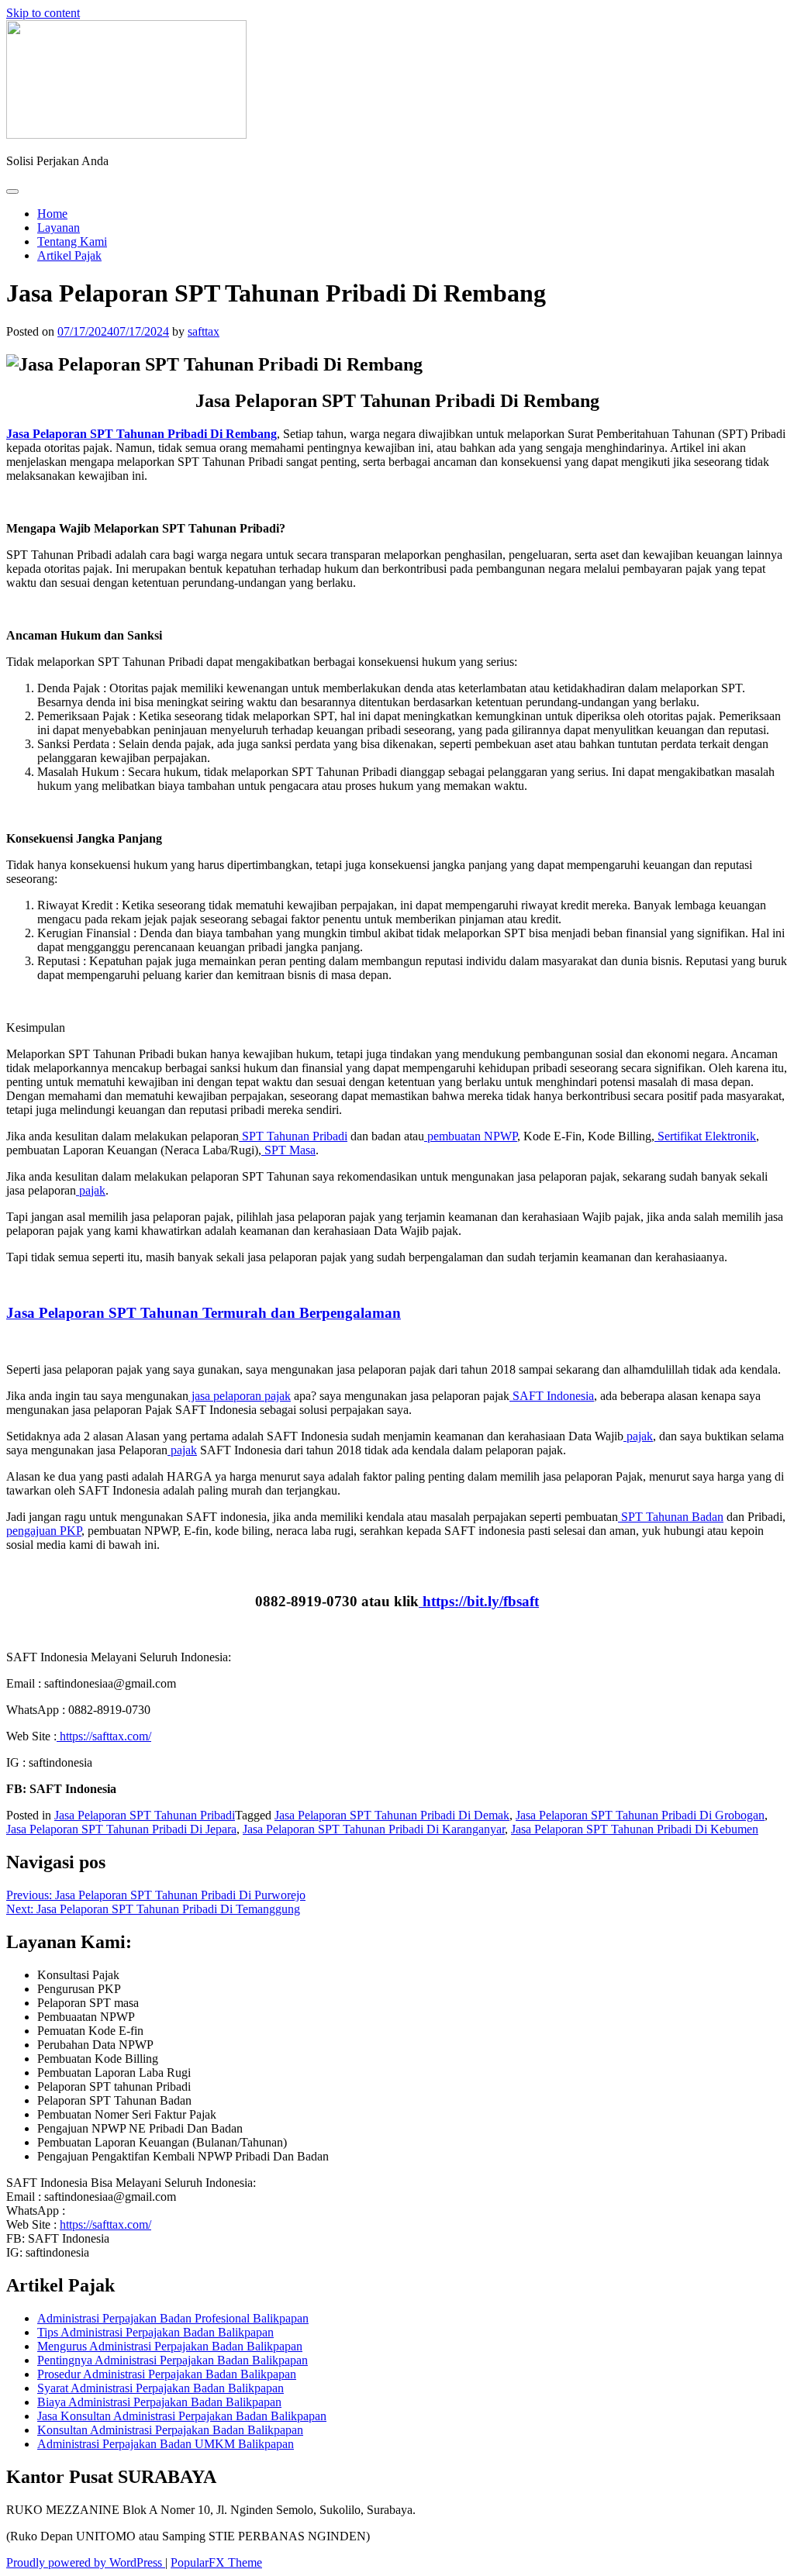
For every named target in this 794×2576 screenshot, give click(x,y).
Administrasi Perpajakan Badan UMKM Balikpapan (166, 2444)
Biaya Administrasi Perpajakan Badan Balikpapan (159, 2402)
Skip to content (43, 13)
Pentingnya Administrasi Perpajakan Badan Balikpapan (173, 2360)
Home (52, 214)
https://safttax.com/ (105, 2224)
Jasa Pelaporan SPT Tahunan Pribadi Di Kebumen (635, 1829)
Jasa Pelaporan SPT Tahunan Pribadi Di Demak (392, 1815)
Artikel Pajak (69, 255)
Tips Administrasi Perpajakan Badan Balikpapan (155, 2332)
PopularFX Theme (216, 2562)
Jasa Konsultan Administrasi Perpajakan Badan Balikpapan (182, 2416)
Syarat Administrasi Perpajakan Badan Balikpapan (161, 2388)
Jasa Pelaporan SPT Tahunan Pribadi (145, 1815)
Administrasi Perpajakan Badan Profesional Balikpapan (173, 2318)
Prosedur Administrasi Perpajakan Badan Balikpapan (167, 2374)
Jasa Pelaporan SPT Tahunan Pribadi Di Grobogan (640, 1815)
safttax (204, 331)
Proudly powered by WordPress (86, 2562)
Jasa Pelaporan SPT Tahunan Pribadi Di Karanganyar (374, 1829)
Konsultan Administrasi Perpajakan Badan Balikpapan (170, 2430)
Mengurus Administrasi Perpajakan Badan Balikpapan (170, 2346)
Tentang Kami (72, 241)
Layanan (59, 228)
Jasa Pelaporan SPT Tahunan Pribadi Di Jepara (121, 1829)
